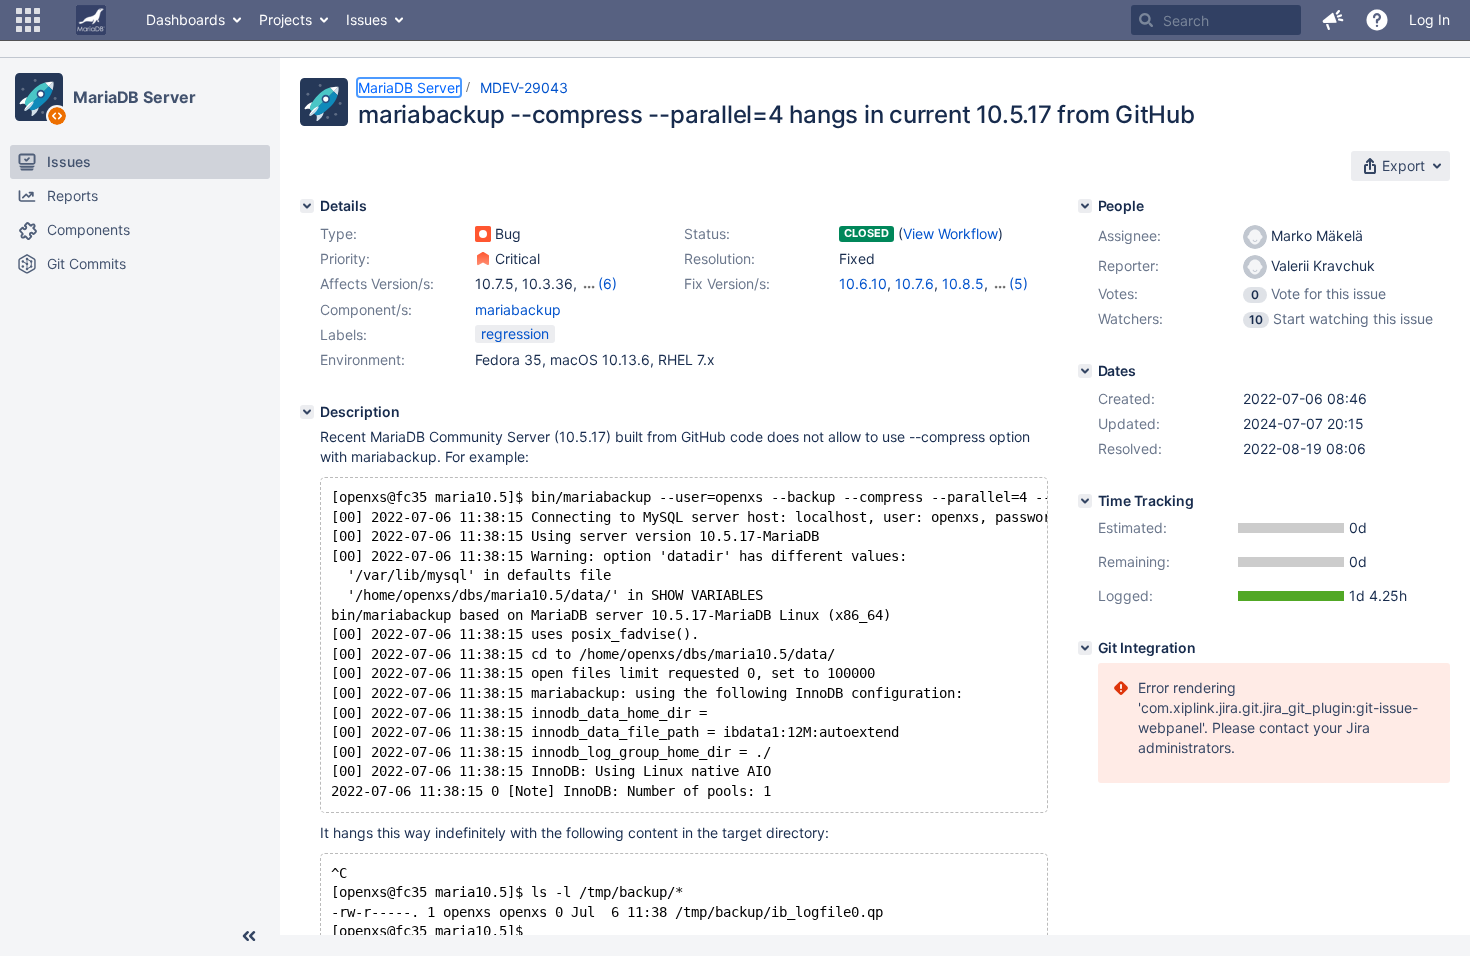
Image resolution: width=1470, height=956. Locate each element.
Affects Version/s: (377, 283)
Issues (366, 19)
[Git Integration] (1085, 648)
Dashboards (185, 19)
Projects (285, 19)
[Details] (307, 206)
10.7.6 (914, 283)
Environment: (362, 359)
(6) (607, 283)
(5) (1018, 283)
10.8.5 (963, 283)
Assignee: (1129, 235)
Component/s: (366, 309)
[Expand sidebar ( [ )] (249, 936)
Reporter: (1128, 265)
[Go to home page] (91, 20)
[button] (28, 20)
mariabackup (518, 309)
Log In (1429, 19)
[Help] (1377, 20)
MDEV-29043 (524, 87)
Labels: (343, 334)
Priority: (345, 258)
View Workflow (950, 233)
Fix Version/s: (727, 283)
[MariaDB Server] (39, 97)
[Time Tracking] (1085, 501)
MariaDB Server (134, 97)
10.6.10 (863, 283)
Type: (338, 233)
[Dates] (1085, 371)
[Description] (307, 412)
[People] (1085, 206)
